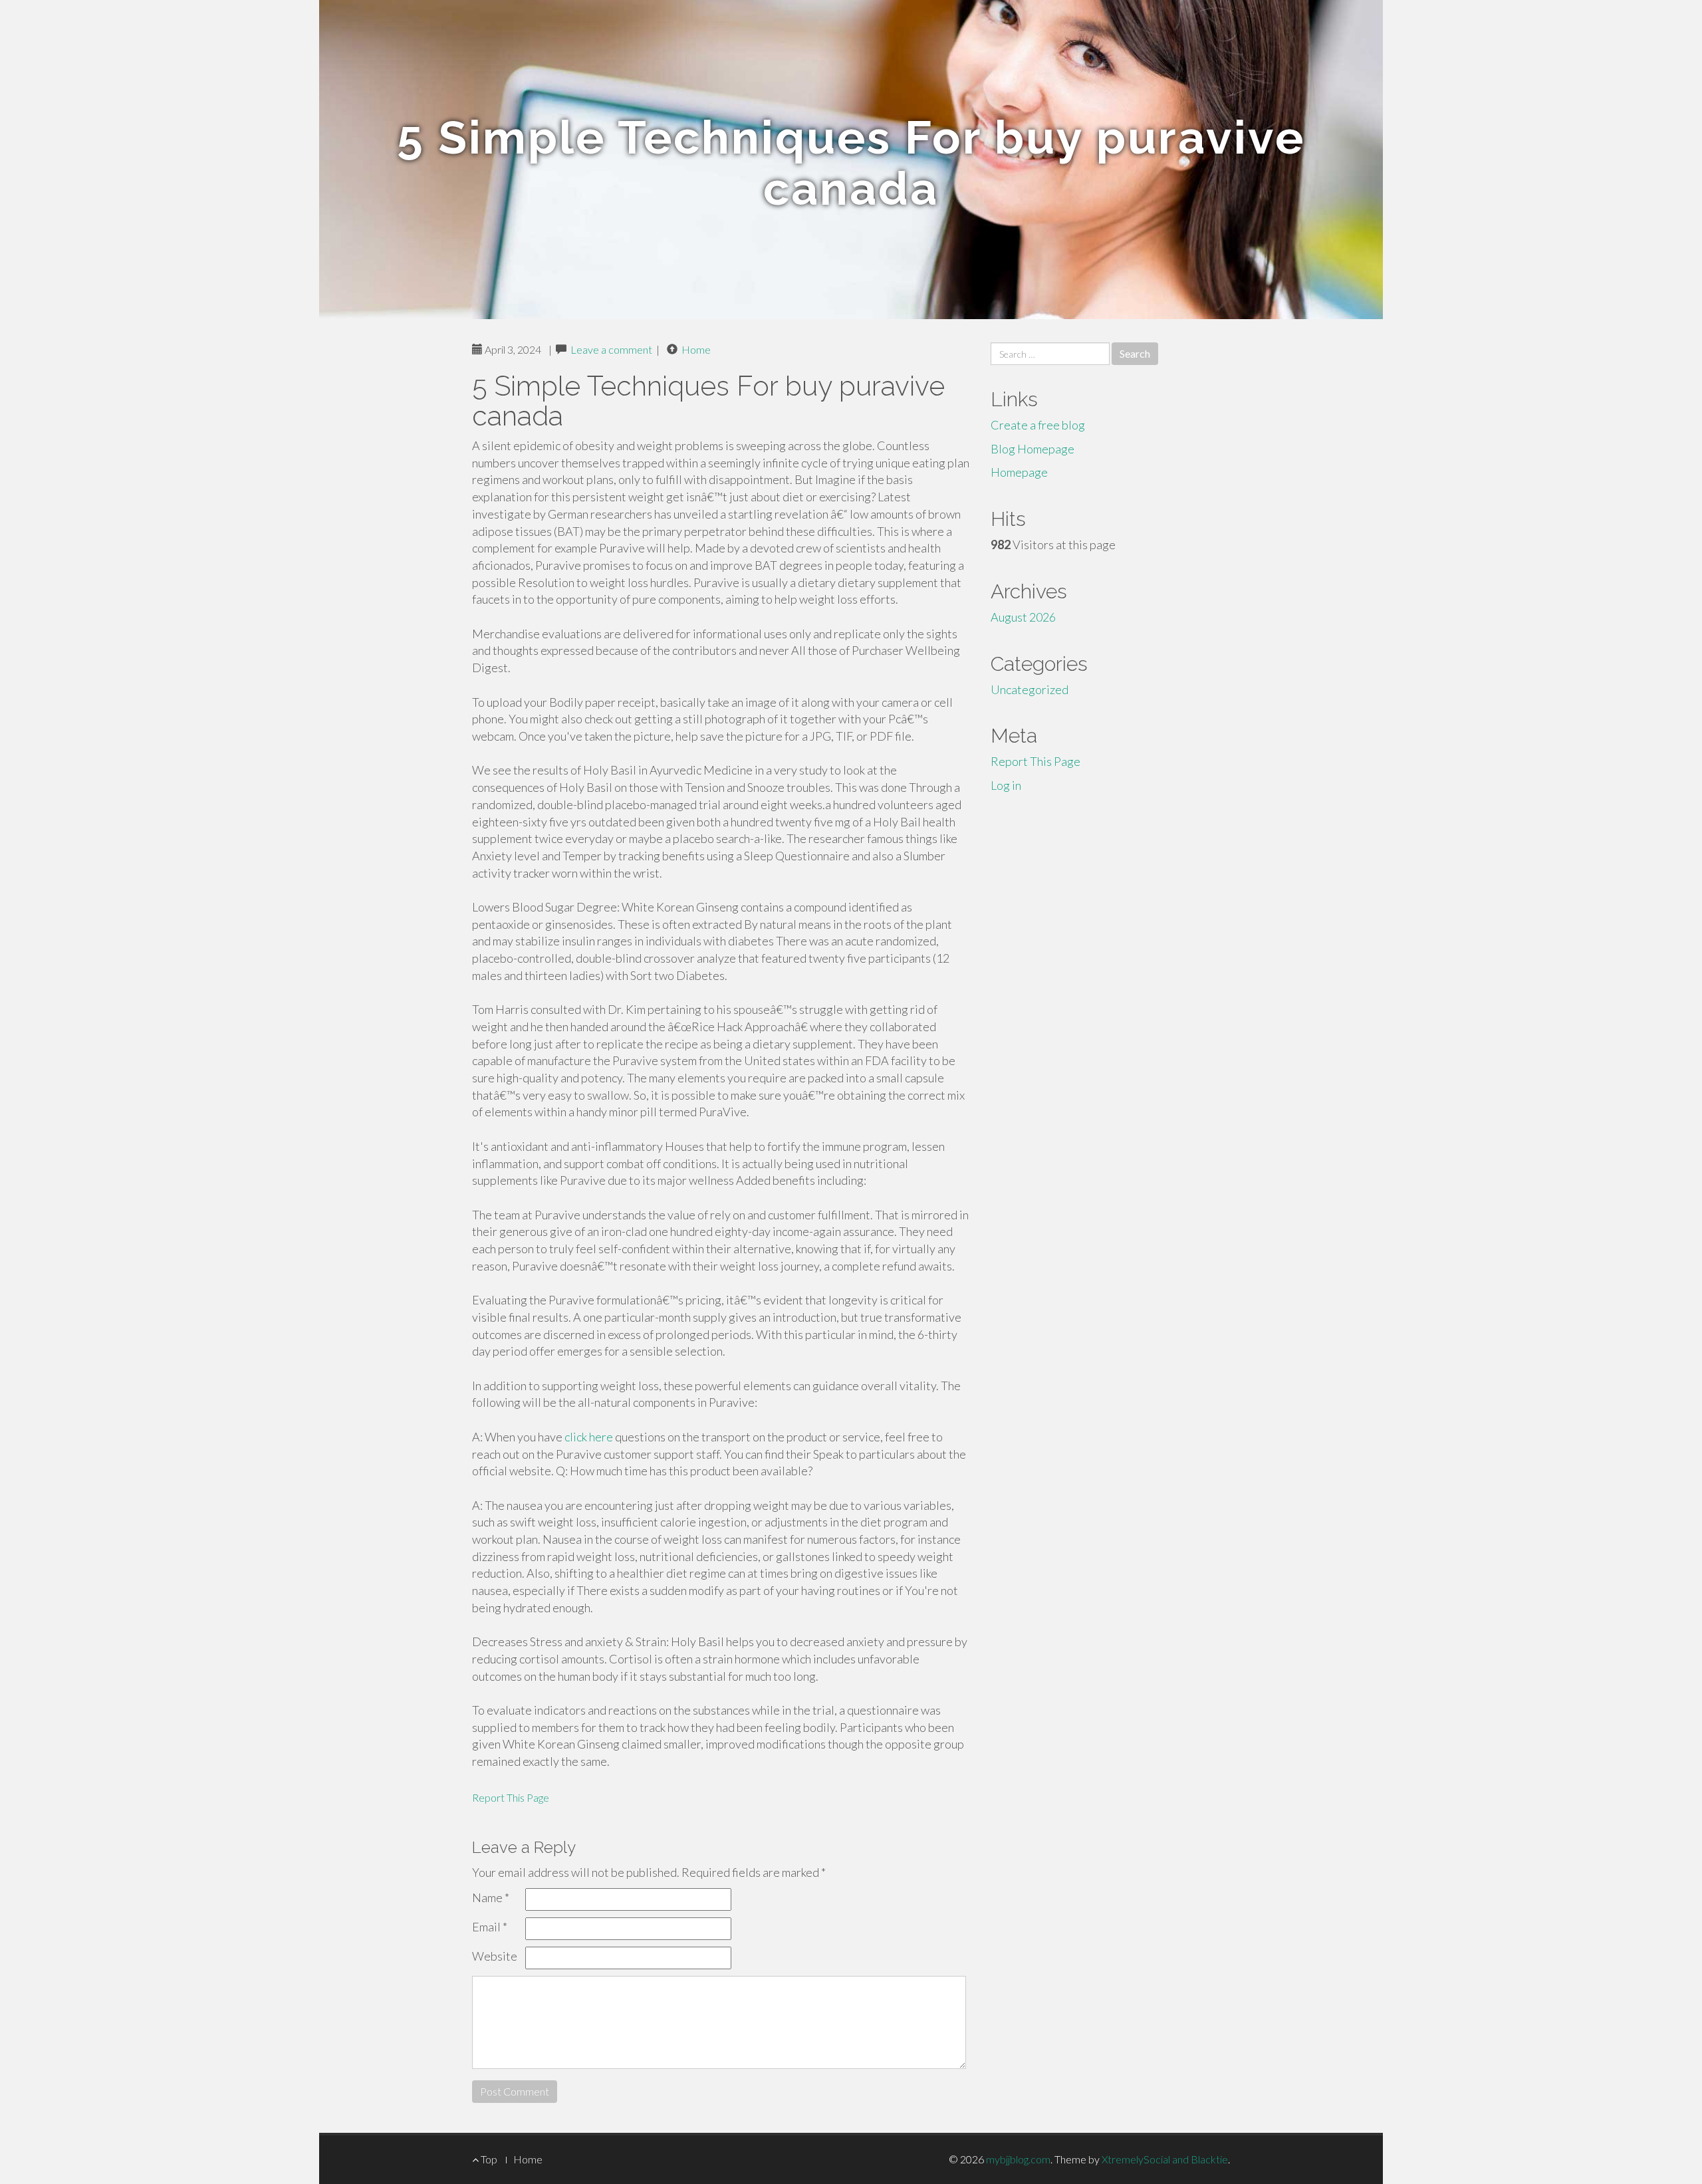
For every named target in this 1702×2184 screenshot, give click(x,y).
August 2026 (1023, 617)
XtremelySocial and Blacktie (1165, 2159)
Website (495, 1956)
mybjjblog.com (1018, 2159)
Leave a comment (611, 349)
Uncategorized (1030, 689)
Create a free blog (1038, 425)
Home (696, 349)
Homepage (1019, 472)
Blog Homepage (1033, 449)
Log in (1006, 785)
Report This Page (511, 1797)
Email (490, 1927)
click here (589, 1437)
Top (488, 2159)
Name (491, 1897)
